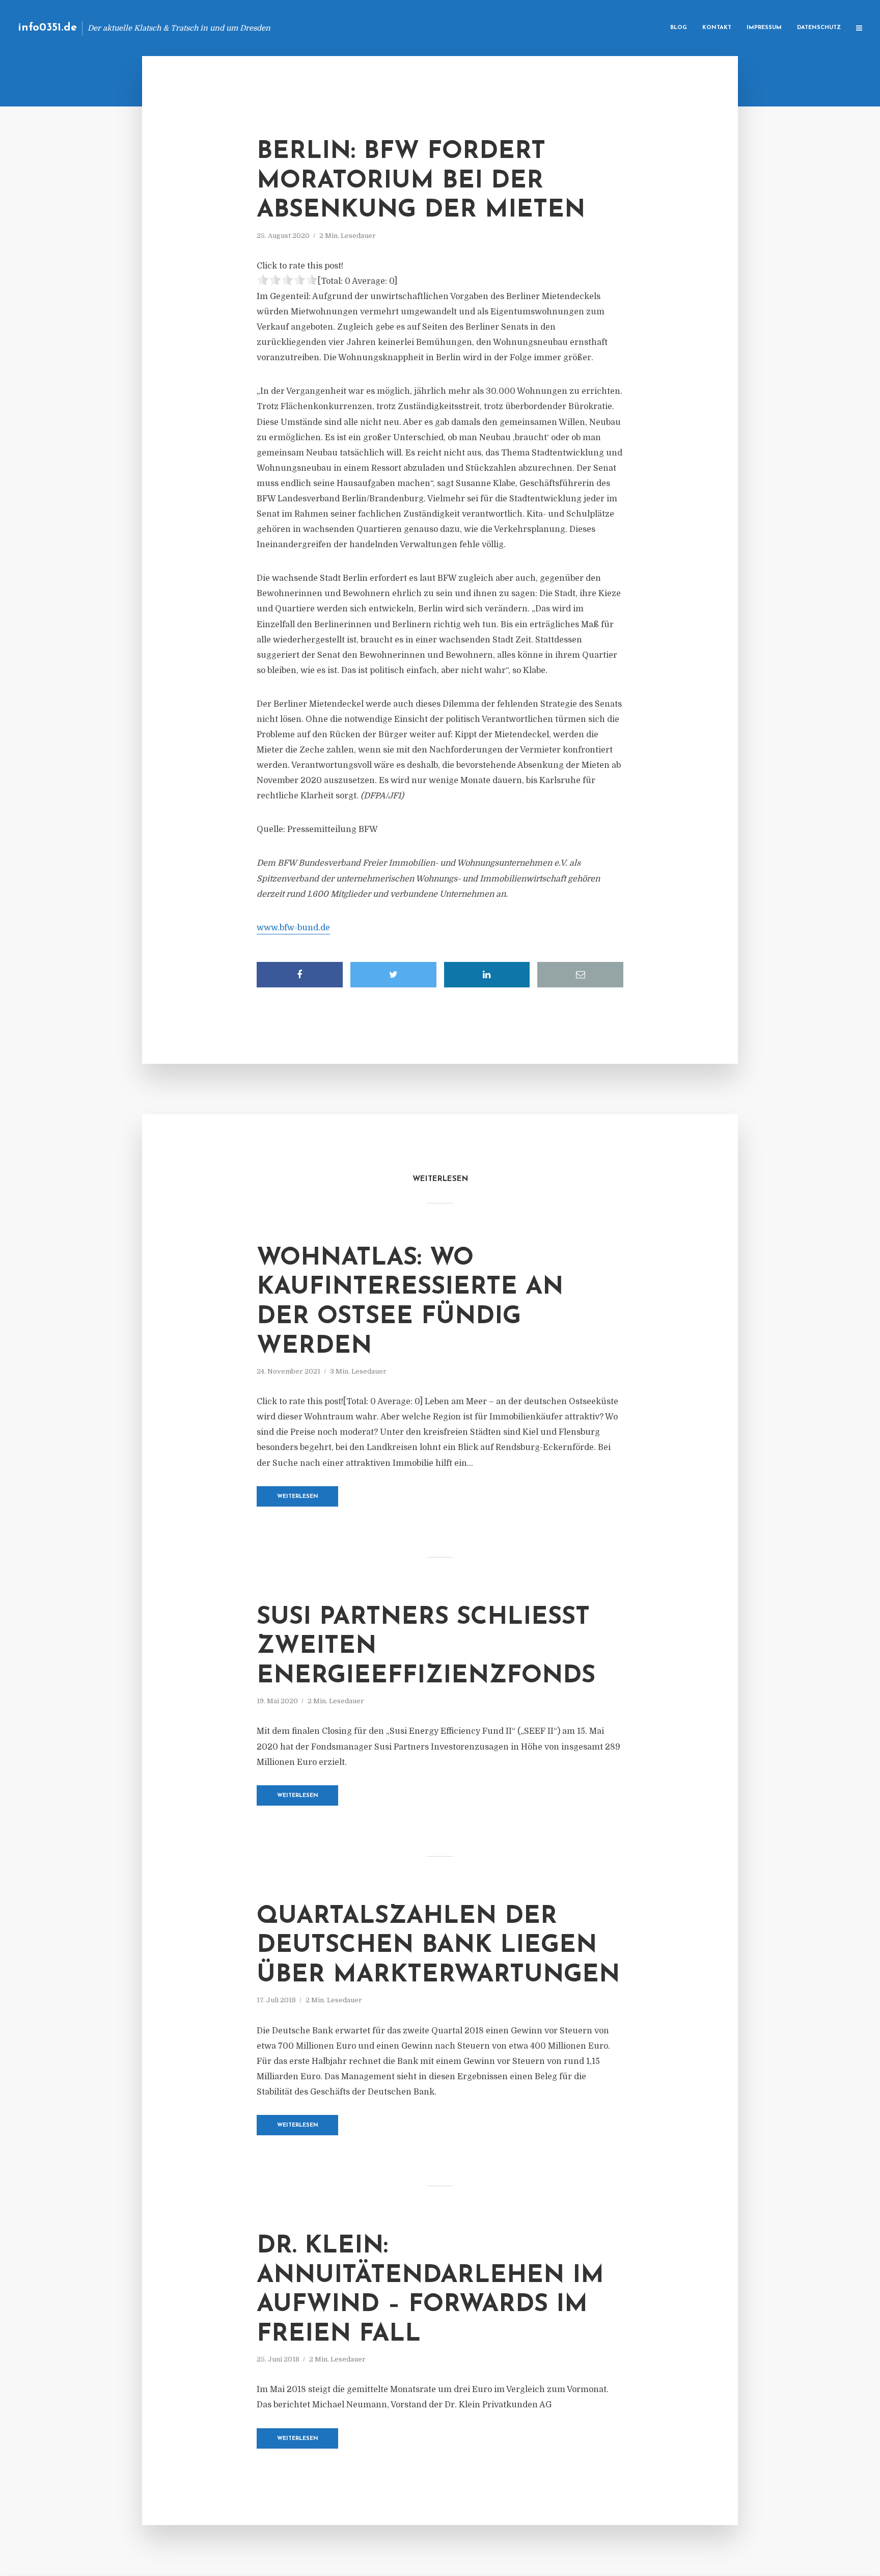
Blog (679, 28)
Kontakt (717, 28)
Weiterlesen (298, 1497)
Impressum (764, 28)
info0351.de (47, 28)
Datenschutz (819, 28)
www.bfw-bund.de (293, 928)
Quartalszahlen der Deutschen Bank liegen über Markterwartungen (438, 1946)
